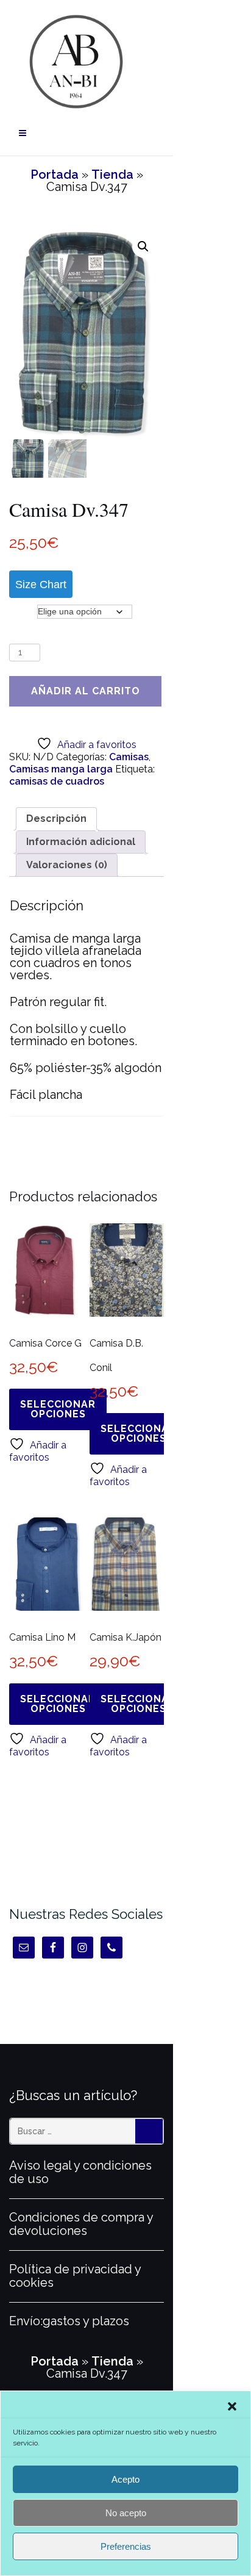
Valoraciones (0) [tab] (67, 865)
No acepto (126, 2513)
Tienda (112, 174)
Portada (55, 174)
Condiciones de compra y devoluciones (81, 2224)
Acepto (125, 2479)
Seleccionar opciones (58, 1409)
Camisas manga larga (61, 769)
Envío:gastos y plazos (69, 2321)
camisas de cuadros (57, 781)
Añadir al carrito (86, 691)
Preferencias (126, 2546)
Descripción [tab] (56, 818)
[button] (232, 2406)
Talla (23, 611)
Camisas (129, 757)
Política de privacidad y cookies (75, 2276)
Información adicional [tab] (81, 842)
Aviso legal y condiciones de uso (80, 2172)
